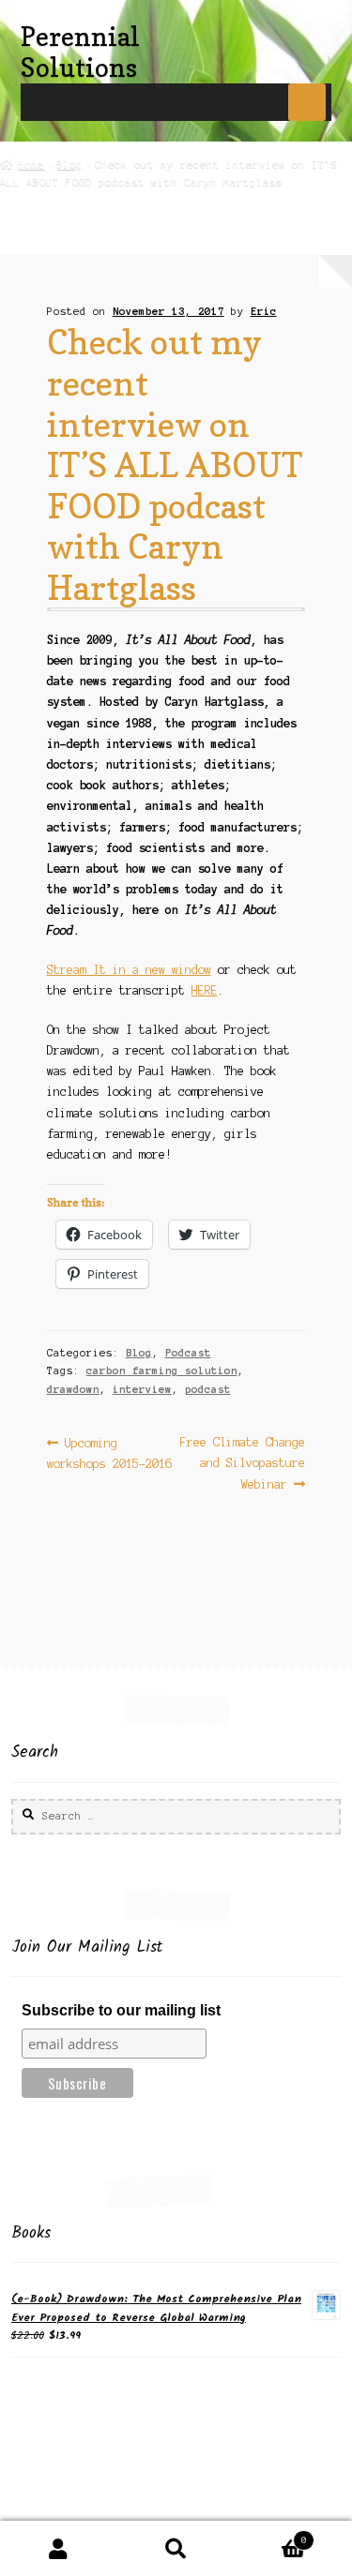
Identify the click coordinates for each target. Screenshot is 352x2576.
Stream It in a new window (129, 970)
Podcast (188, 1353)
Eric (264, 311)
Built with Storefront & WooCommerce (136, 2511)
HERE (205, 990)
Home (31, 164)
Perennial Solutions (80, 52)
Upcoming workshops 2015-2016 (109, 1453)
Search (176, 2549)
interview (142, 1389)
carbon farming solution (162, 1370)
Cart (271, 2535)
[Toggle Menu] (307, 102)
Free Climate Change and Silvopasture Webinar (242, 1463)
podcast (208, 1389)
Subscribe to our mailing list (121, 2010)
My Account (59, 2549)
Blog (69, 164)
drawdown (73, 1389)
